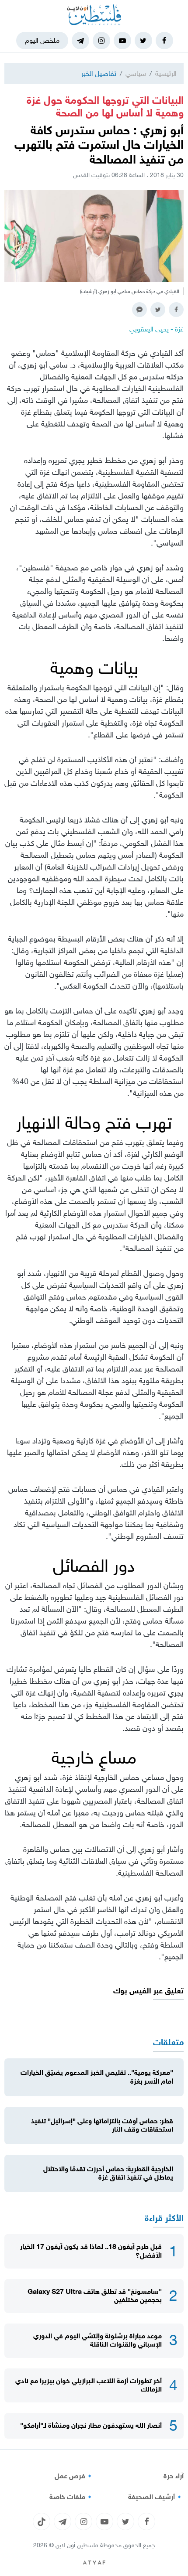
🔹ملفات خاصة (72, 2497)
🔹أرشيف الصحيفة (156, 2497)
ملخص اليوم (42, 40)
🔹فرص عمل (74, 2476)
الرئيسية (166, 73)
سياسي (136, 73)
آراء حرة (174, 2476)
